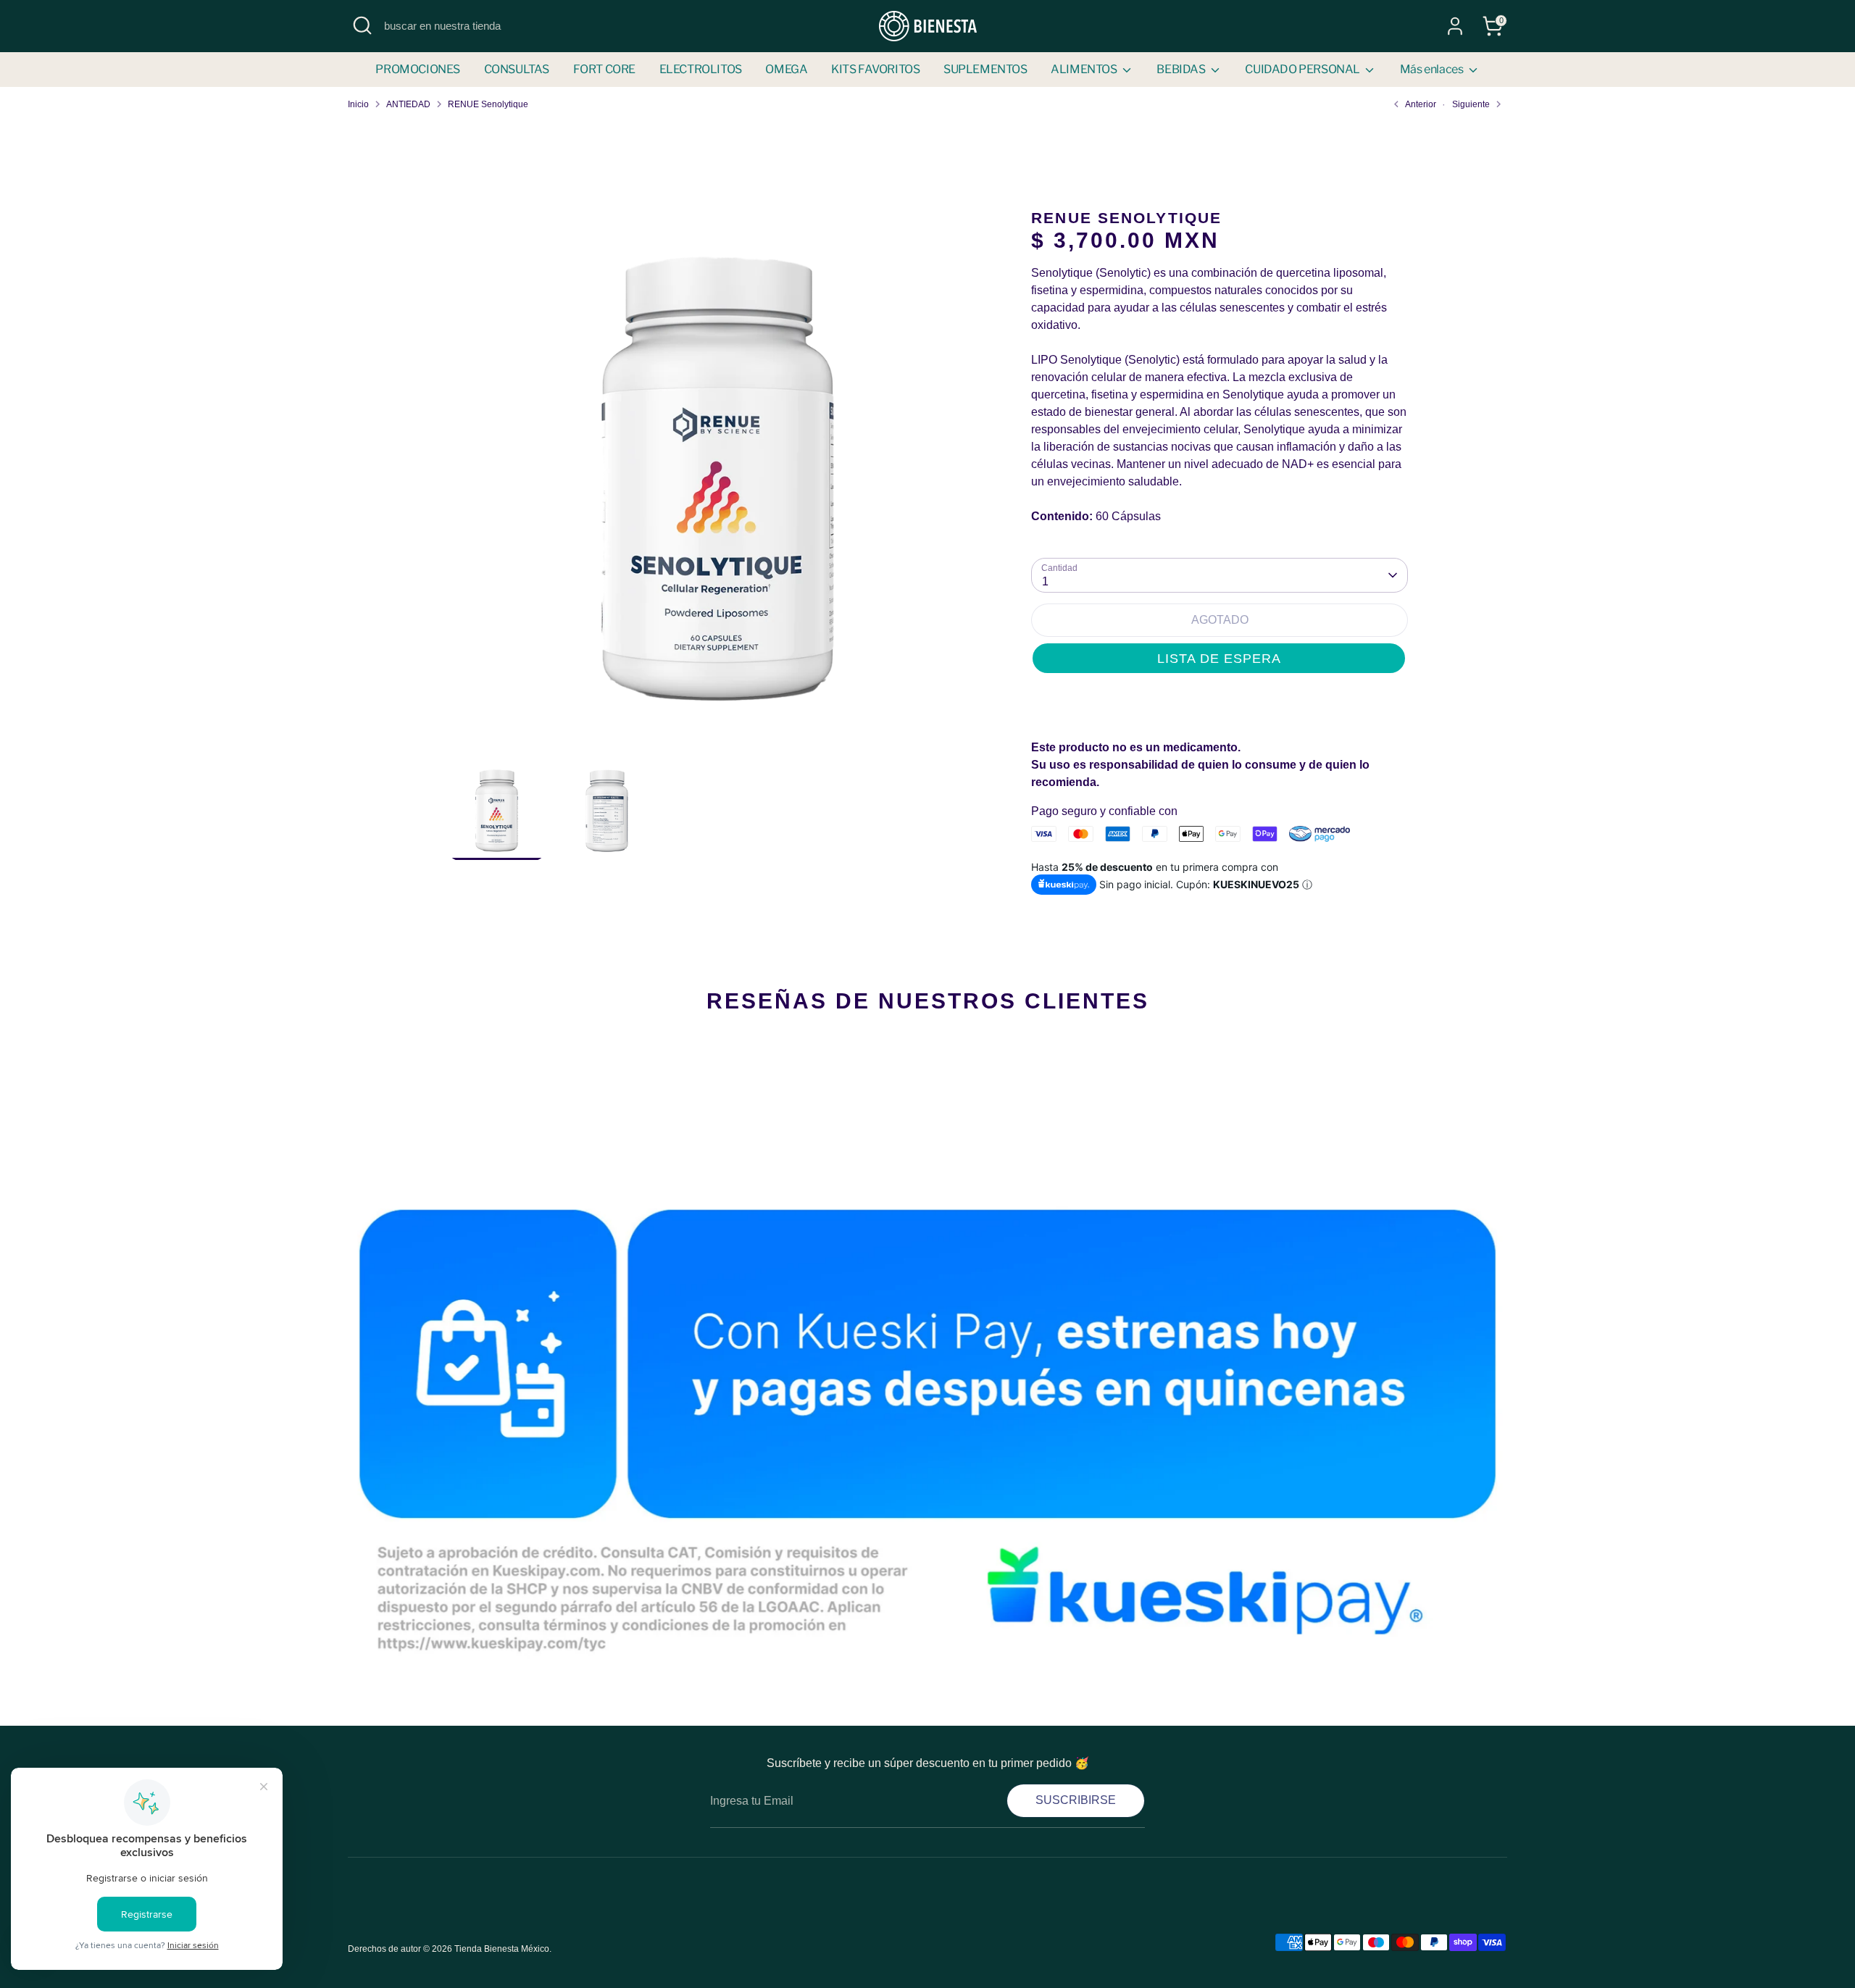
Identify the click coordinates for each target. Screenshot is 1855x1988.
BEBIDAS (1182, 69)
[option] (718, 485)
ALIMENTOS (1085, 69)
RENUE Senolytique (488, 104)
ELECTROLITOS (701, 69)
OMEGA (786, 69)
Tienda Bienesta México (502, 1949)
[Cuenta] (1455, 26)
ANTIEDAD (408, 104)
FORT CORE (604, 69)
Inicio (358, 104)
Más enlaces (1433, 69)
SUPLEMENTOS (985, 69)
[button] (1219, 658)
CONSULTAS (517, 69)
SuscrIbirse (1076, 1800)
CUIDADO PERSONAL (1303, 69)
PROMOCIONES (418, 69)
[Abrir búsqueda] (362, 25)
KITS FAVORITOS (875, 69)
